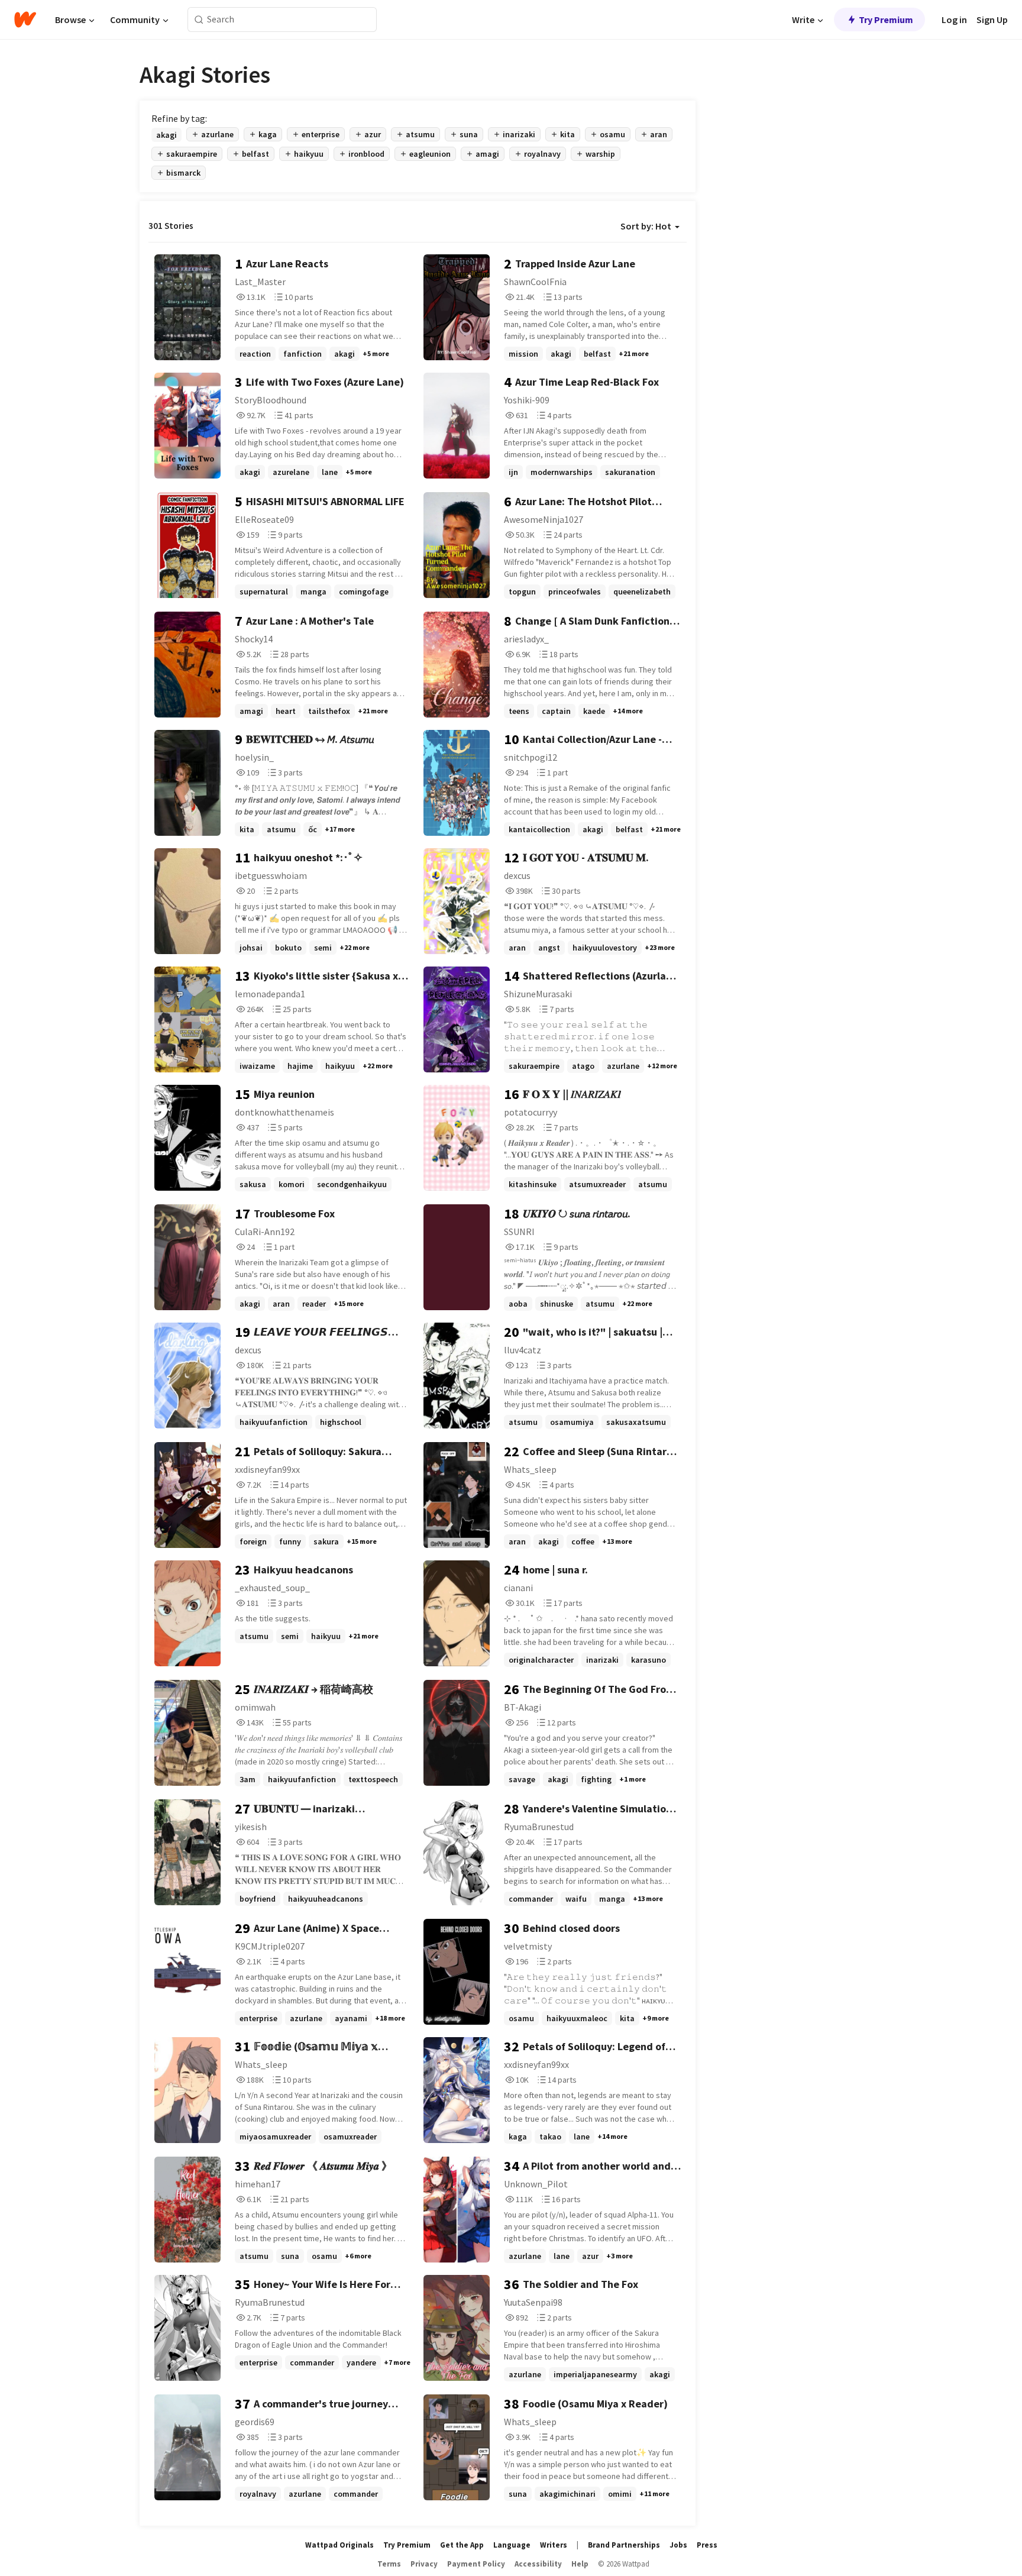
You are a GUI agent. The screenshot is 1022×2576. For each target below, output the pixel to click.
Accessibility (538, 2564)
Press (707, 2545)
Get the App (462, 2545)
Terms (389, 2564)
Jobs (678, 2545)
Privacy (424, 2564)
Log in (954, 20)
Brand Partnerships (624, 2545)
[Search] (199, 20)
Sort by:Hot (646, 226)
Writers (554, 2545)
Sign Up (992, 20)
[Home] (25, 20)
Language (512, 2545)
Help (580, 2564)
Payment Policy (476, 2564)
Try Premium (886, 20)
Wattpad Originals (339, 2545)
